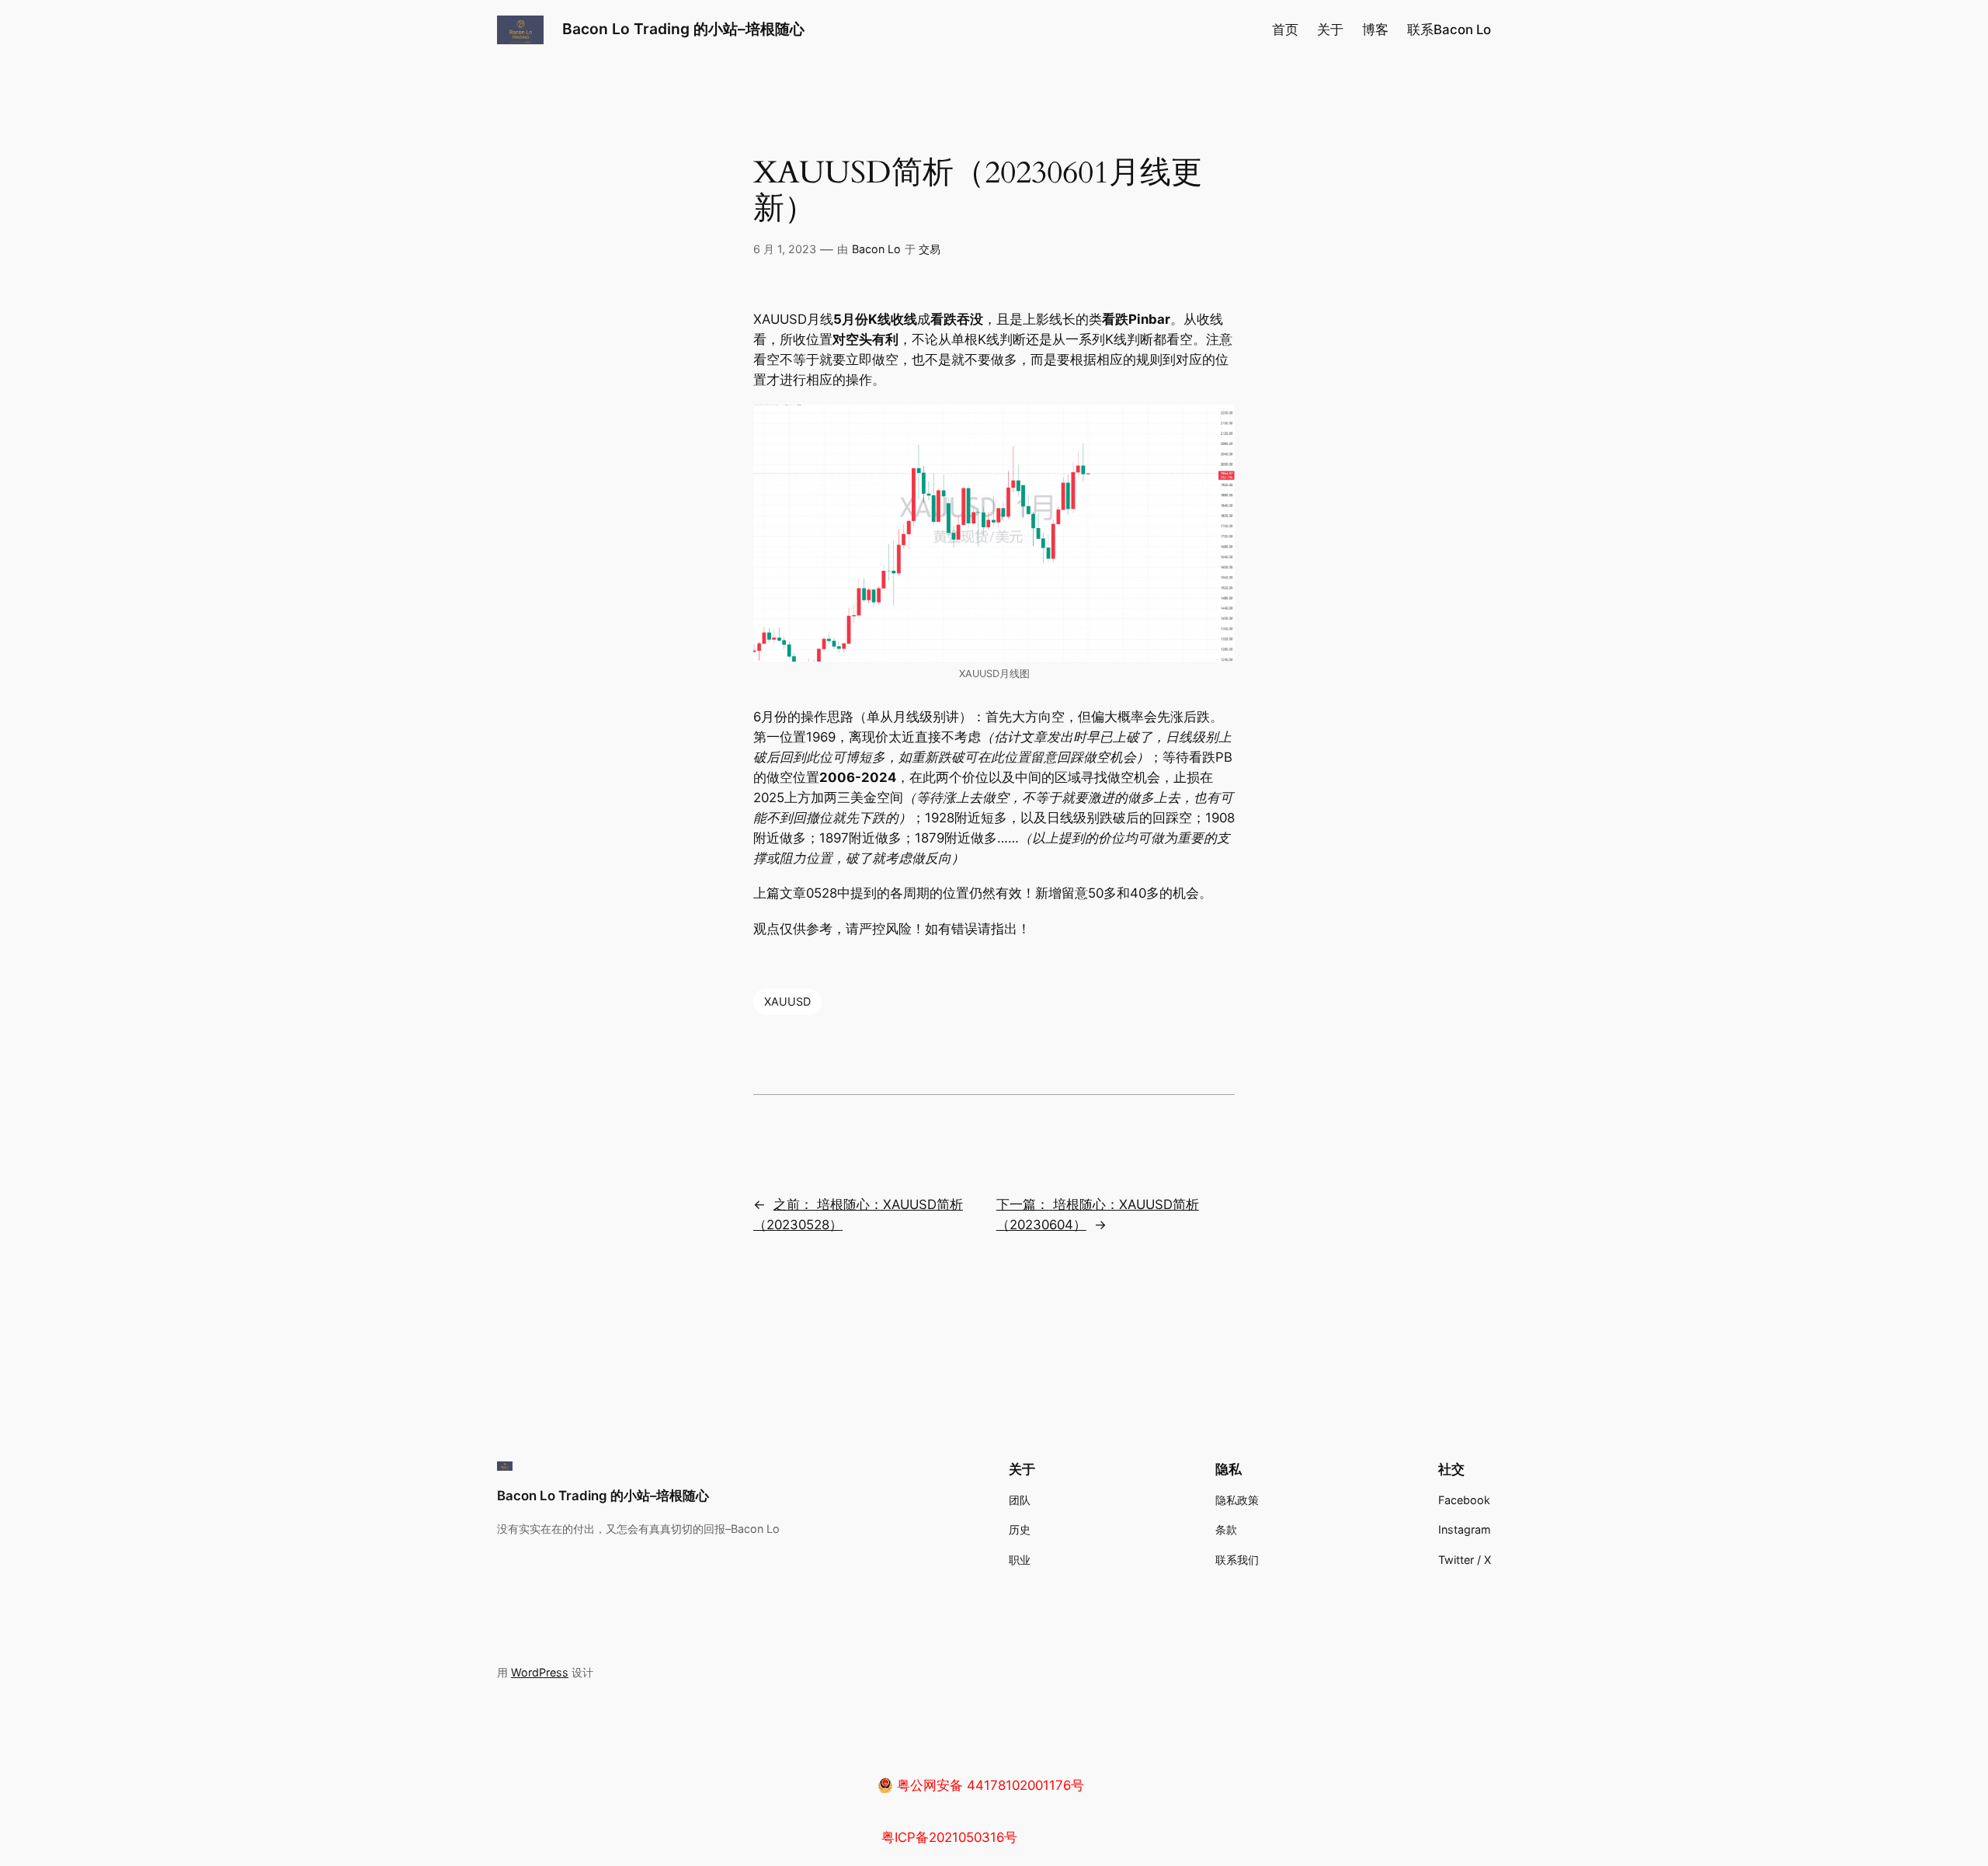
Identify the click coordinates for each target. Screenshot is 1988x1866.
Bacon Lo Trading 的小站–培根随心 (683, 29)
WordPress (540, 1672)
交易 (930, 249)
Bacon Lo (876, 249)
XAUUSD (787, 1001)
